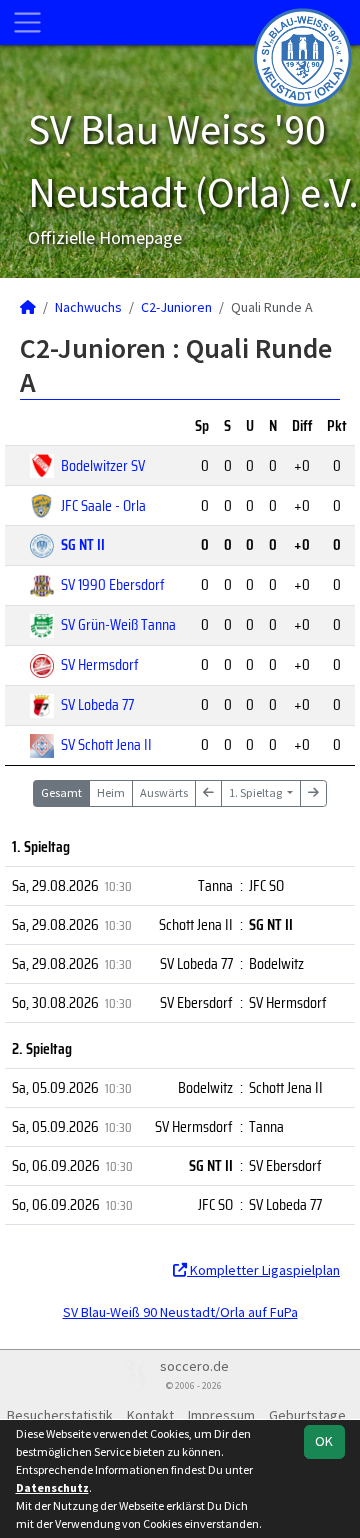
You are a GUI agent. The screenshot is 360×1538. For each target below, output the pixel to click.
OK (324, 1441)
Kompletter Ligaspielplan (263, 1270)
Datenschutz (52, 1487)
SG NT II (83, 544)
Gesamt (61, 792)
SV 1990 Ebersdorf (113, 584)
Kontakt (150, 1415)
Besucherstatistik (60, 1415)
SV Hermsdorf (100, 664)
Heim (111, 792)
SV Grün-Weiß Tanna (118, 624)
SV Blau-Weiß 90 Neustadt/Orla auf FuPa (180, 1312)
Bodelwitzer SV (103, 465)
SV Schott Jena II (106, 744)
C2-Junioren (176, 307)
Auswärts (164, 792)
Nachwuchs (88, 307)
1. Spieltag (256, 792)
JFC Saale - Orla (103, 505)
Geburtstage (307, 1415)
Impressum (221, 1415)
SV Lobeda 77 (97, 704)
